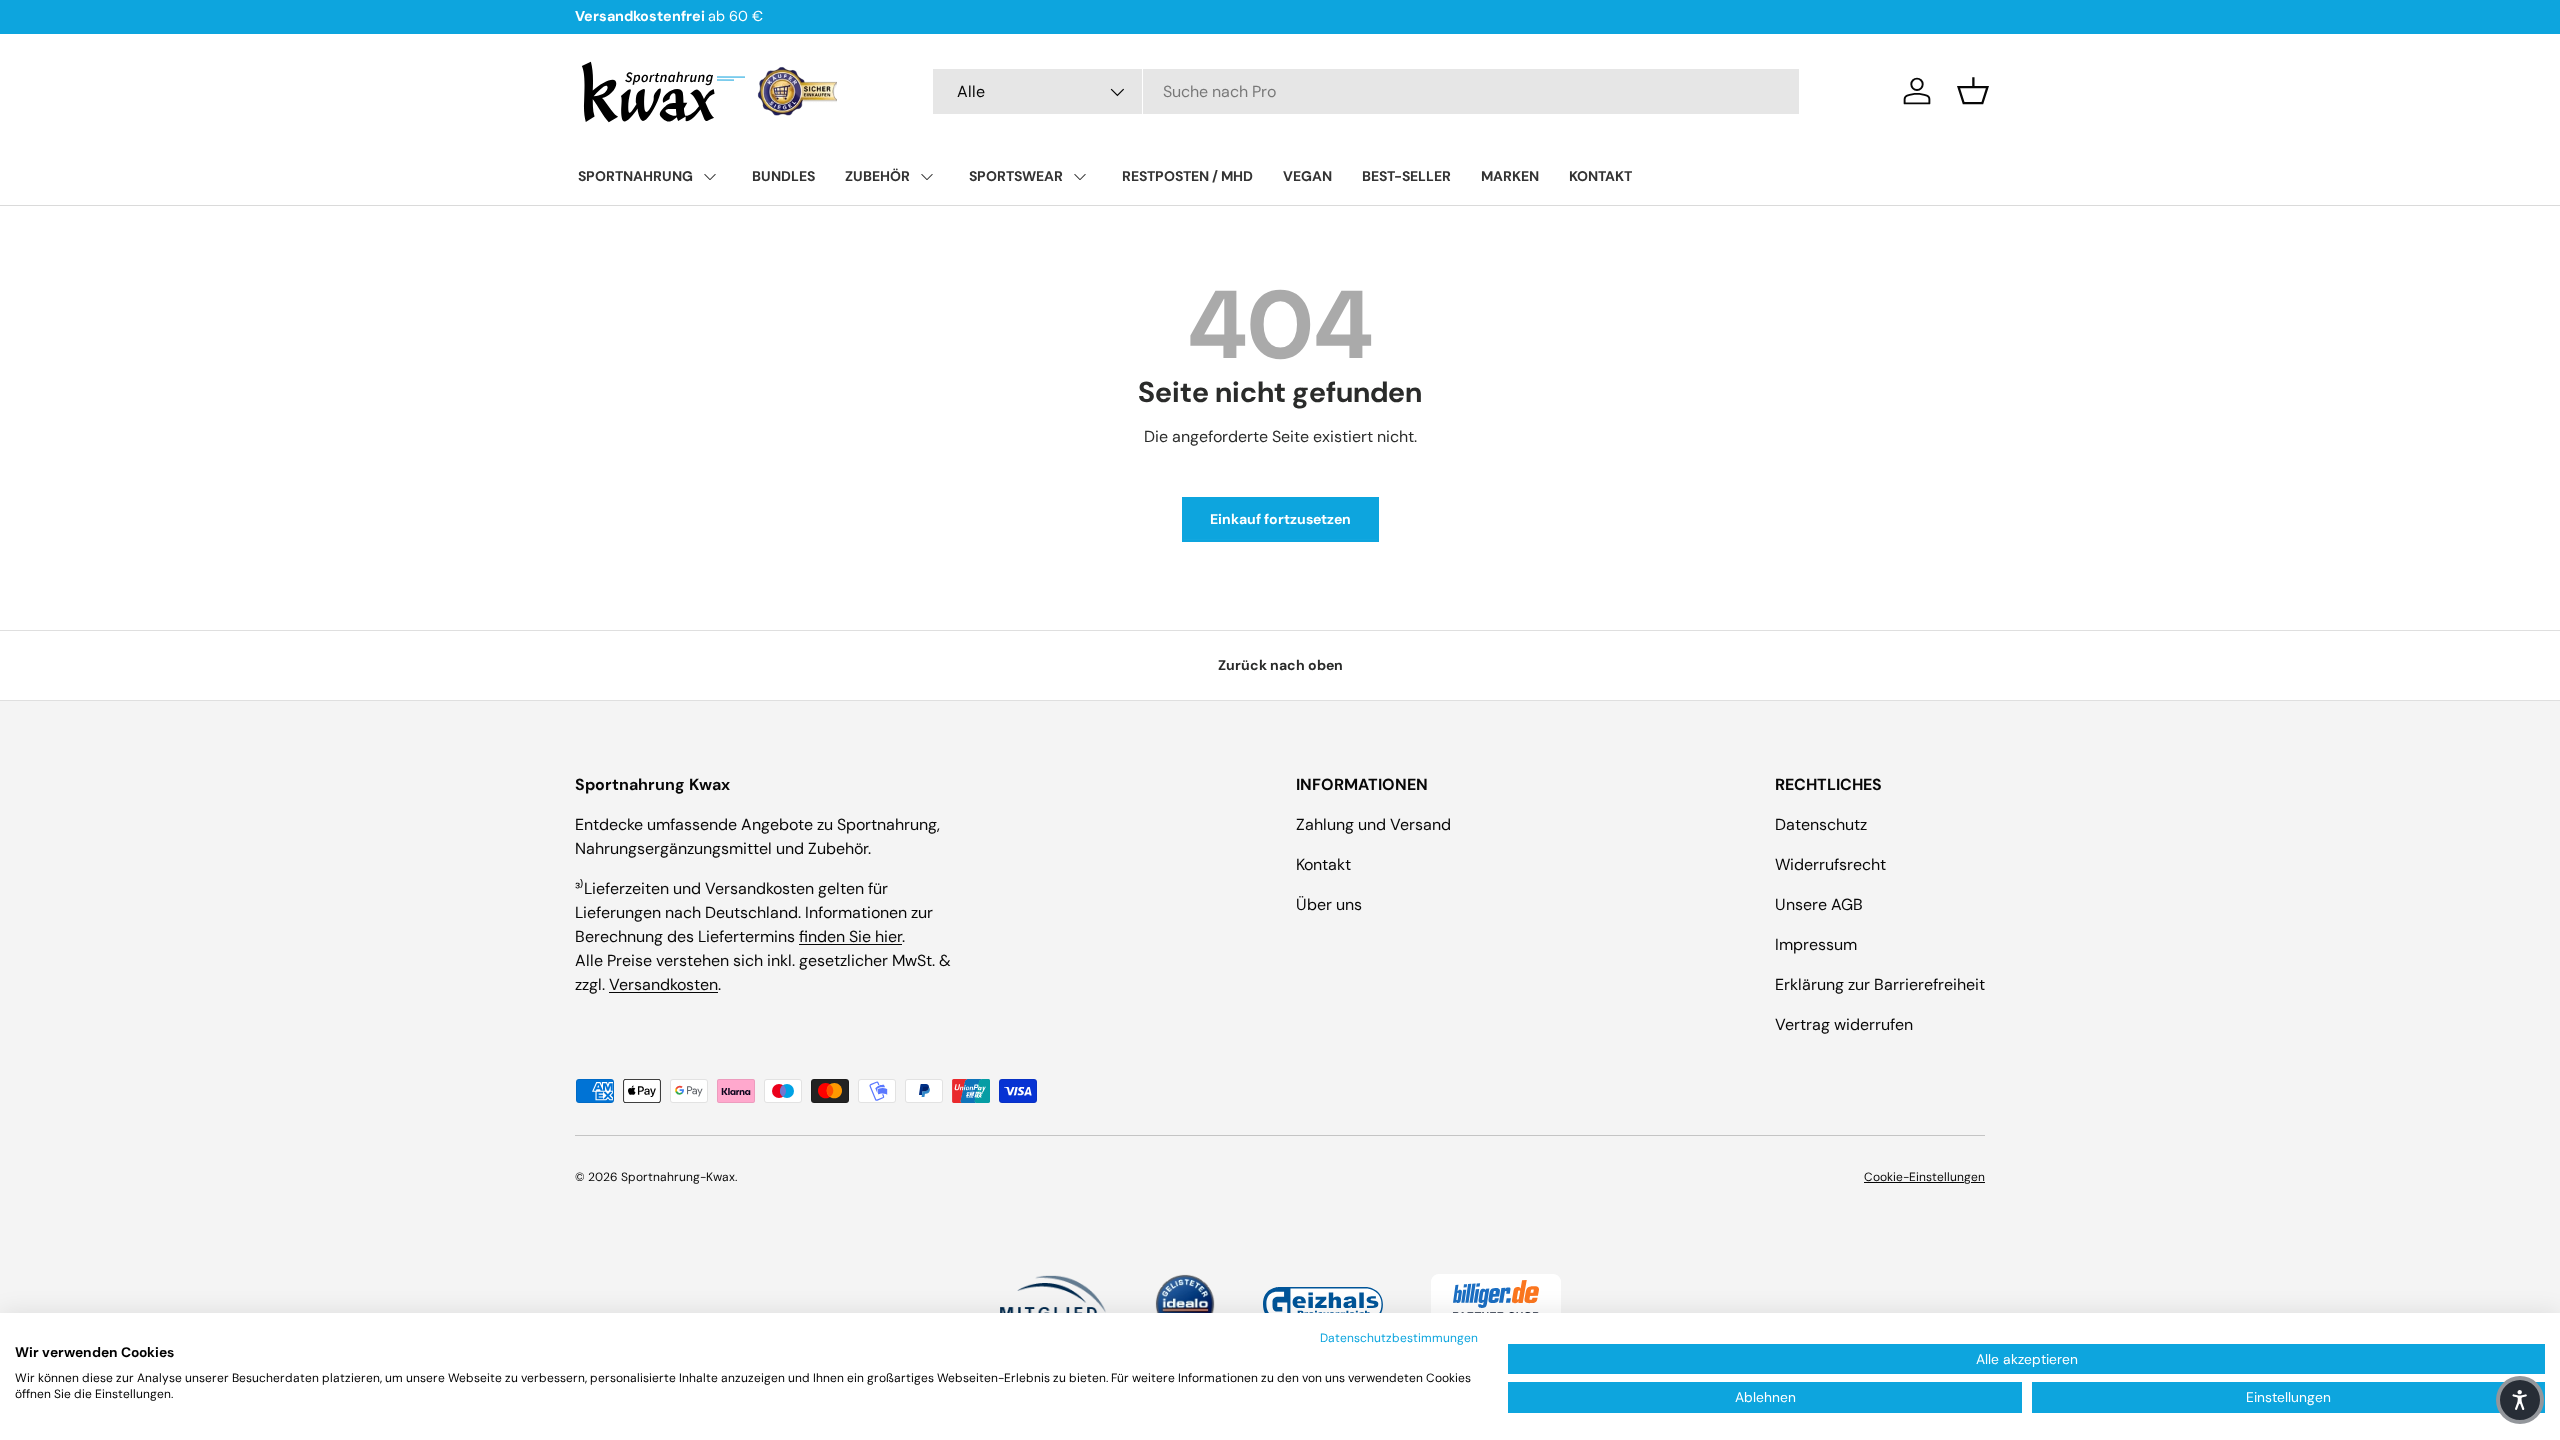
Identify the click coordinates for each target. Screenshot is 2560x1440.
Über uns (1329, 904)
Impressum (1816, 944)
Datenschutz (1821, 824)
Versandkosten (663, 984)
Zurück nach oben (1280, 665)
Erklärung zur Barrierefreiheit (1880, 984)
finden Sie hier (850, 936)
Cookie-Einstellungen (1924, 1177)
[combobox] (1366, 91)
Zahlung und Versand (1373, 824)
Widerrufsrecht (1830, 864)
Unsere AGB (1819, 904)
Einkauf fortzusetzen (1280, 519)
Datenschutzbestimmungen (1399, 1338)
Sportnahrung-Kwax (678, 1177)
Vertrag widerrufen (1844, 1024)
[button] (1973, 91)
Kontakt (1323, 864)
